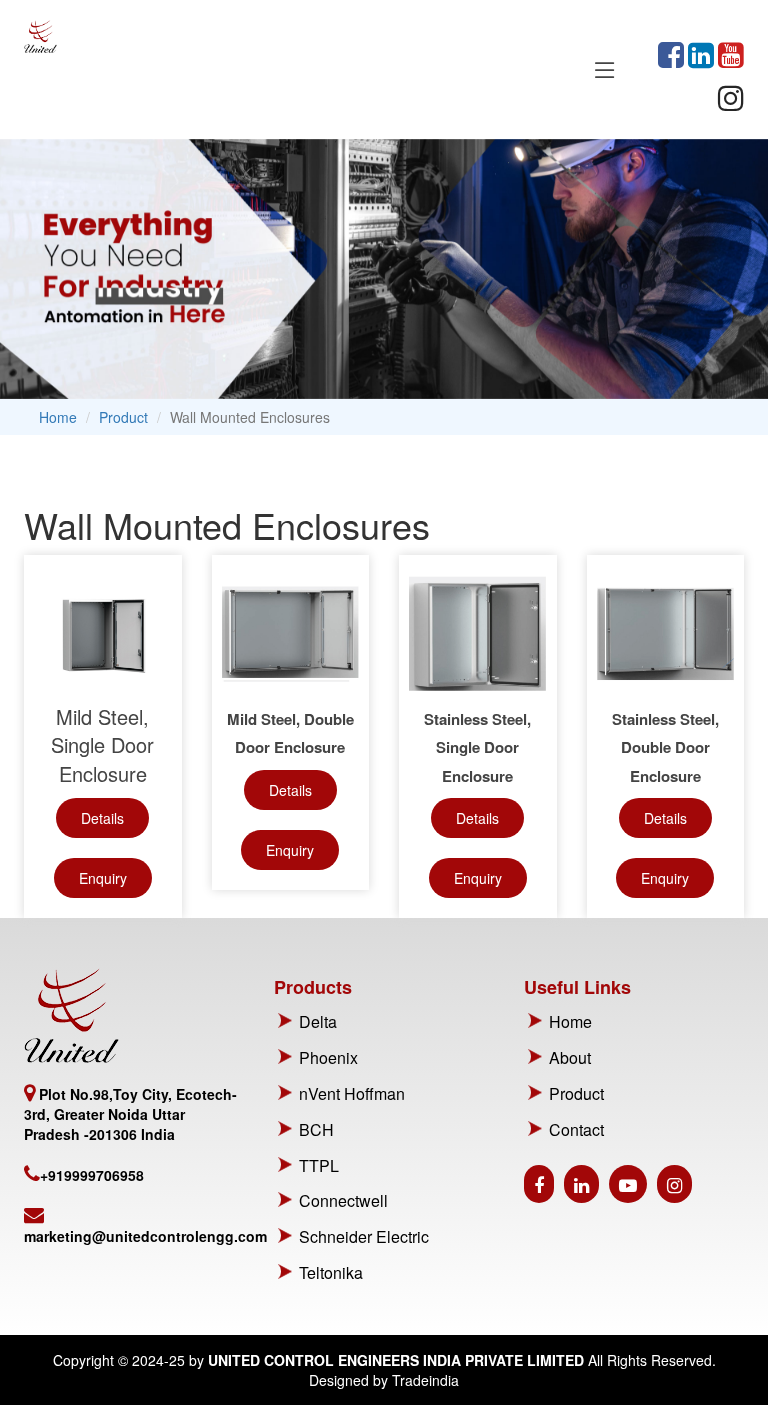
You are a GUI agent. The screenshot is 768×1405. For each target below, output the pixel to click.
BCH (316, 1129)
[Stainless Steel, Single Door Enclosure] (478, 634)
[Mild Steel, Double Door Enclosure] (291, 634)
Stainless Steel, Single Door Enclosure (477, 747)
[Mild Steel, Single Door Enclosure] (103, 634)
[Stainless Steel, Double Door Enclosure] (666, 634)
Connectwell (343, 1200)
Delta (318, 1021)
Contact (576, 1129)
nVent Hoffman (352, 1093)
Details (102, 818)
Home (58, 417)
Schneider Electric (364, 1236)
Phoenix (328, 1057)
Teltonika (331, 1272)
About (570, 1057)
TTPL (319, 1165)
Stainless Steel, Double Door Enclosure (665, 747)
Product (123, 417)
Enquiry (103, 878)
